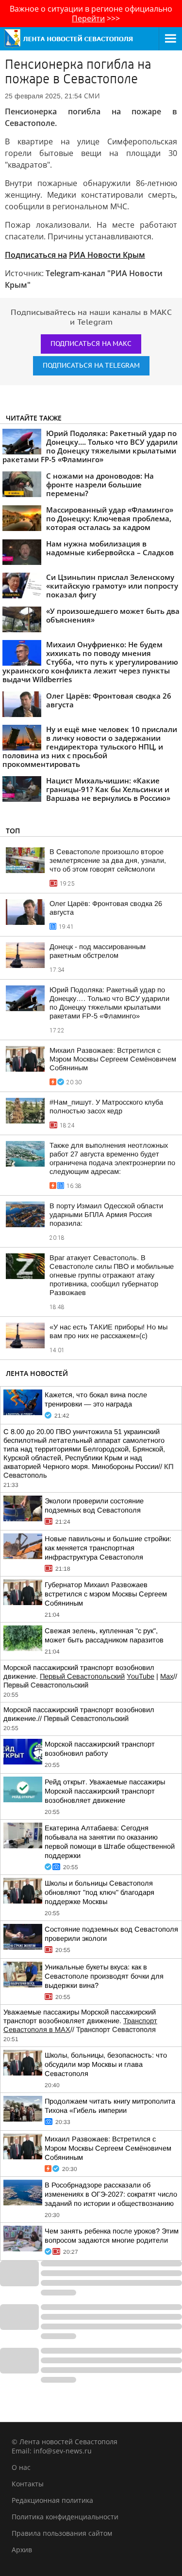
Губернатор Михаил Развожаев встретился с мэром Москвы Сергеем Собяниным (106, 1594)
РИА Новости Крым (107, 255)
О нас (21, 2467)
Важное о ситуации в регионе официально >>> (91, 14)
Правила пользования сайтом (62, 2533)
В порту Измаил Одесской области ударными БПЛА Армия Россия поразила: (106, 1215)
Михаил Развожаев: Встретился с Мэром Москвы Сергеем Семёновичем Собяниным (113, 1059)
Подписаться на (36, 255)
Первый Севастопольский (82, 1676)
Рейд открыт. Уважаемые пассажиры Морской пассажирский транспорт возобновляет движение (105, 1791)
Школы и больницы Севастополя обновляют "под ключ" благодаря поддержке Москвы (99, 1892)
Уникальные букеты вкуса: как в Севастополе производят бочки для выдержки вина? (104, 1976)
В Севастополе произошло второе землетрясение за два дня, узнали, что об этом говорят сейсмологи (108, 860)
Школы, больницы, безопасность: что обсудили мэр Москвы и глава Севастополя (106, 2064)
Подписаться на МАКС (91, 344)
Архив (22, 2550)
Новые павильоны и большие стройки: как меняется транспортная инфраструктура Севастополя (108, 1548)
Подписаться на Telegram (91, 366)
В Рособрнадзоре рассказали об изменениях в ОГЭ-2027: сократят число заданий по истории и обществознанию (111, 2194)
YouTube (141, 1676)
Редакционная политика (52, 2500)
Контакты (28, 2484)
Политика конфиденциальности (65, 2517)
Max (167, 1676)
